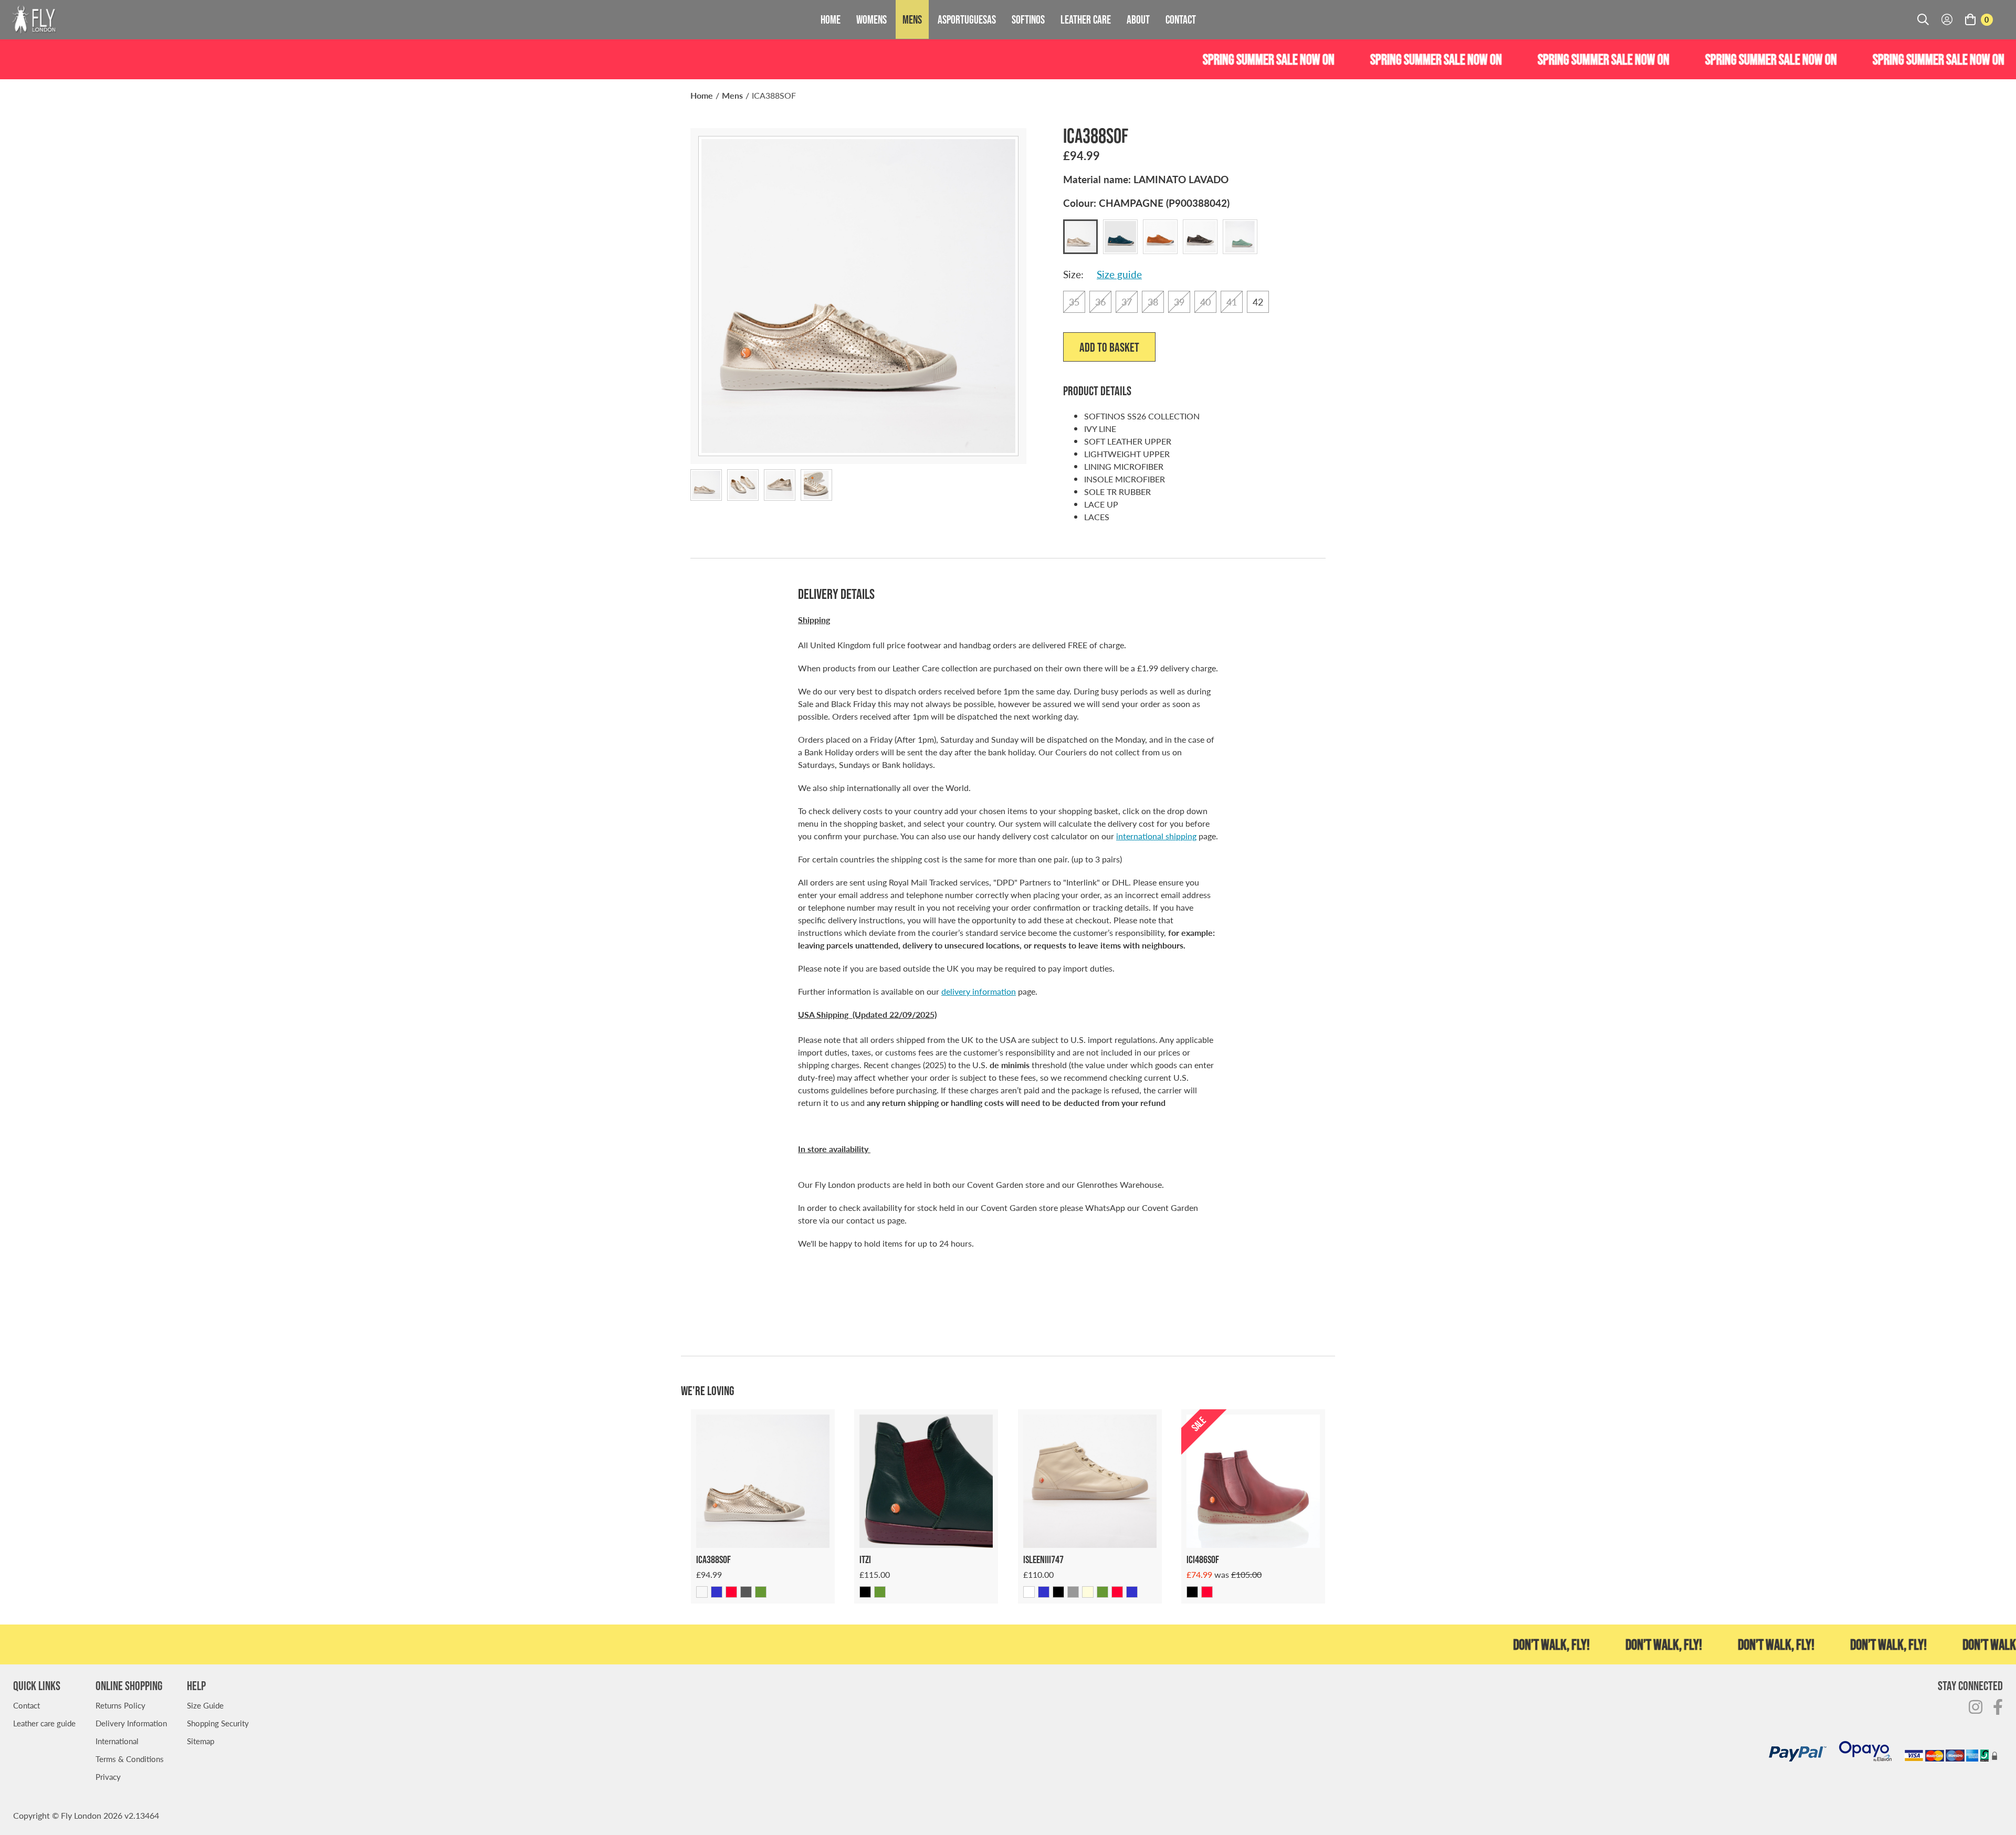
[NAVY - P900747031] (1132, 1592)
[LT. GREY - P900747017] (1073, 1592)
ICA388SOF (774, 95)
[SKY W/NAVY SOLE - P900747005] (1044, 1592)
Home (831, 19)
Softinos (1028, 19)
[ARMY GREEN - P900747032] (1102, 1592)
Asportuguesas (967, 19)
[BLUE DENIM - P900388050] (717, 1592)
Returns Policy (120, 1705)
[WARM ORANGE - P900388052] (731, 1592)
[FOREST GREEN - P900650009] (880, 1592)
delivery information (979, 991)
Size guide (1119, 274)
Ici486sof (1203, 1559)
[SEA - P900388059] (761, 1592)
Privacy (108, 1776)
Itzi (865, 1559)
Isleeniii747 (1043, 1559)
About (1138, 19)
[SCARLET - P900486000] (1207, 1592)
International (117, 1741)
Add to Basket (1109, 347)
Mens (912, 19)
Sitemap (201, 1741)
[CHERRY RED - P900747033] (1117, 1592)
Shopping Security (218, 1723)
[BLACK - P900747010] (1058, 1592)
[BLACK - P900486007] (1192, 1592)
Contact (1181, 19)
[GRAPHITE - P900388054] (746, 1592)
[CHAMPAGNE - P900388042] (702, 1592)
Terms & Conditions (130, 1759)
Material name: (1146, 179)
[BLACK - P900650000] (865, 1592)
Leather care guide (44, 1723)
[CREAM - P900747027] (1088, 1592)
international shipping (1156, 836)
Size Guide (205, 1705)
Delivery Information (131, 1723)
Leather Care (1086, 19)
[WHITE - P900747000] (1029, 1592)
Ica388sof (713, 1559)
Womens (871, 19)
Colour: (1146, 203)
